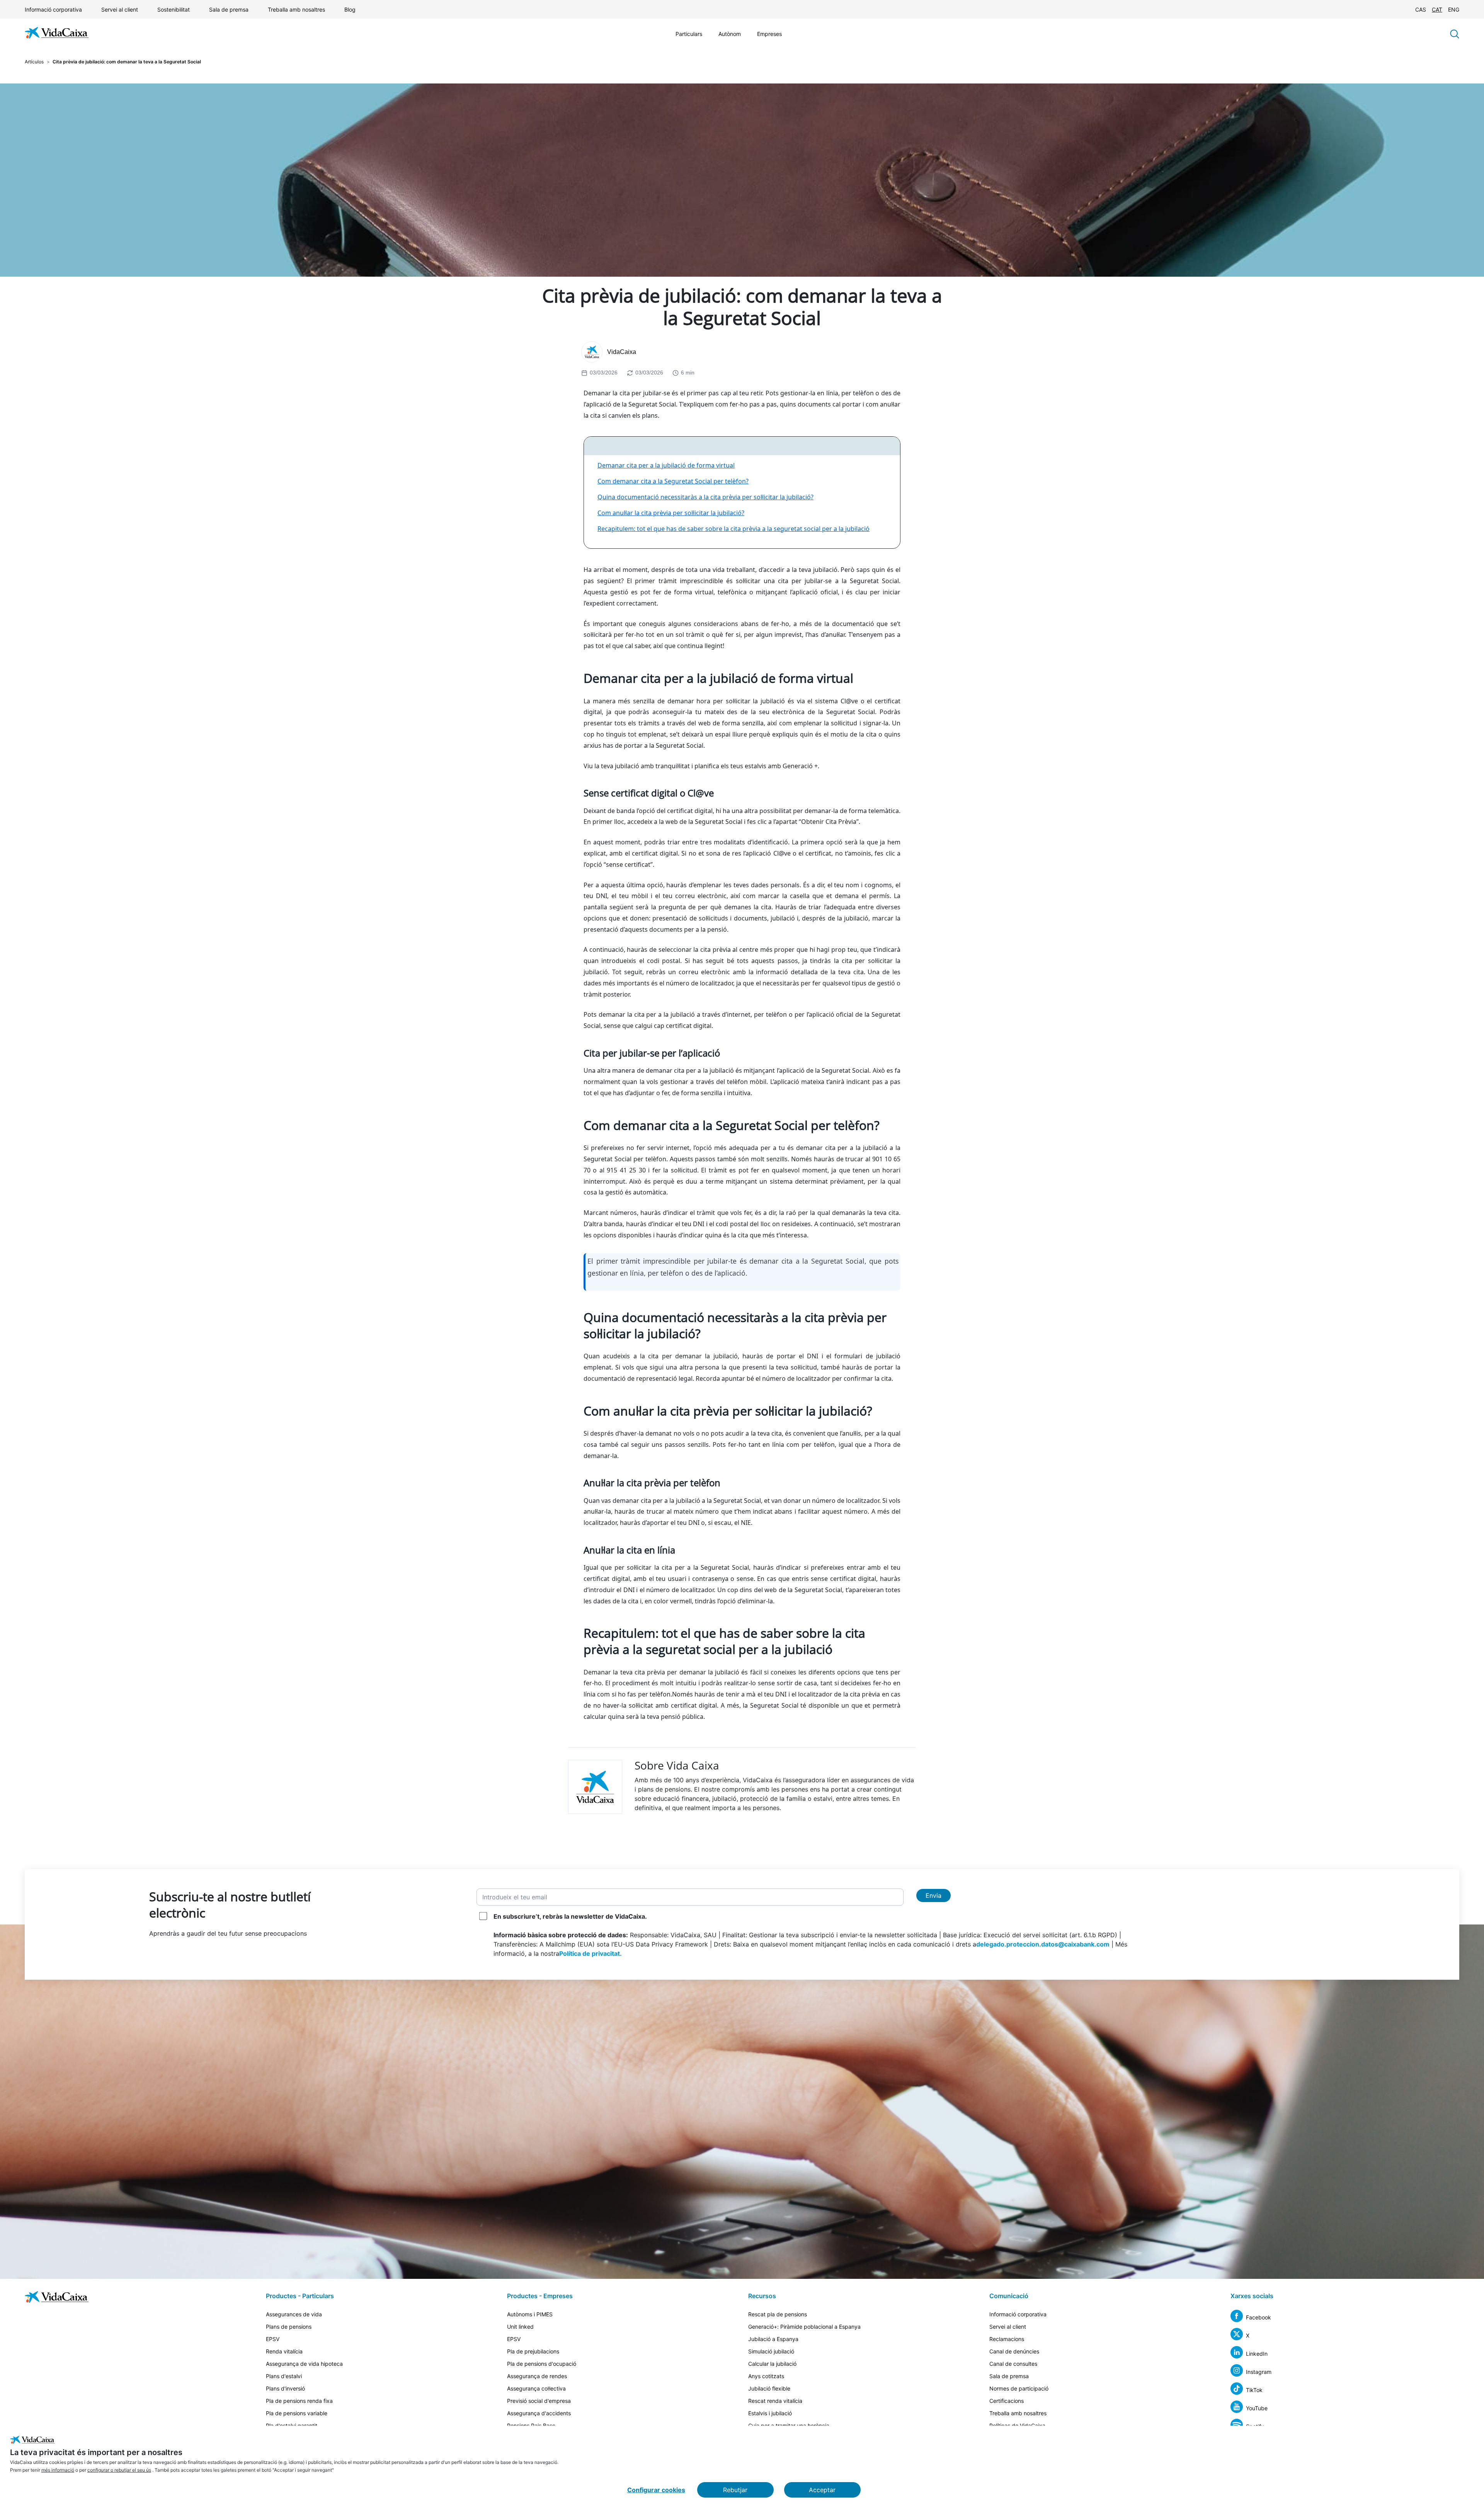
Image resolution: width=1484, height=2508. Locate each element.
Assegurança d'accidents (539, 2413)
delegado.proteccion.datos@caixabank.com (1043, 1944)
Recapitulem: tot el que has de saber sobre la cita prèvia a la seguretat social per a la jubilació (733, 529)
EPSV (273, 2339)
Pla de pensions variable (297, 2413)
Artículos (34, 62)
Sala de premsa (229, 9)
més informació (58, 2470)
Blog (350, 9)
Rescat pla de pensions (778, 2314)
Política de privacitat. (591, 1953)
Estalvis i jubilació (770, 2413)
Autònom (730, 34)
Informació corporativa (53, 9)
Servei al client (120, 9)
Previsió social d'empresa (539, 2401)
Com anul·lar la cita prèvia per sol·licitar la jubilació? (671, 513)
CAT (1437, 9)
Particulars (689, 34)
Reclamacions (1007, 2339)
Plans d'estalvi (284, 2376)
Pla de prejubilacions (533, 2351)
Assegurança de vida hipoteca (304, 2364)
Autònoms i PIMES (530, 2314)
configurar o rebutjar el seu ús (119, 2470)
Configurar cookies (656, 2490)
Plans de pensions (289, 2327)
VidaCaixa (622, 352)
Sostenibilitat (174, 9)
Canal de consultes (1013, 2364)
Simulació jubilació (771, 2351)
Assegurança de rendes (537, 2376)
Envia (933, 1895)
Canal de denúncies (1014, 2351)
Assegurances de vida (294, 2314)
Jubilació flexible (769, 2388)
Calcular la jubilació (772, 2364)
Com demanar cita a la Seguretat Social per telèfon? (673, 481)
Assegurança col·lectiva (536, 2388)
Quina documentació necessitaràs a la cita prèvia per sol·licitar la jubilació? (705, 497)
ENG (1454, 9)
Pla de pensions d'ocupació (542, 2364)
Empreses (769, 34)
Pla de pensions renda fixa (299, 2401)
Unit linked (520, 2327)
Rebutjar (735, 2490)
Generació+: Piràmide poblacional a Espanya (804, 2327)
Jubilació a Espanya (773, 2339)
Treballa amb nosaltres (296, 9)
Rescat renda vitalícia (775, 2401)
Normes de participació (1019, 2388)
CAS (1421, 9)
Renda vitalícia (284, 2351)
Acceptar (822, 2490)
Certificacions (1007, 2401)
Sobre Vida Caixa (677, 1765)
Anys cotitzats (766, 2376)
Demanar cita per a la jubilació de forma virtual (666, 465)
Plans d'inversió (285, 2388)
